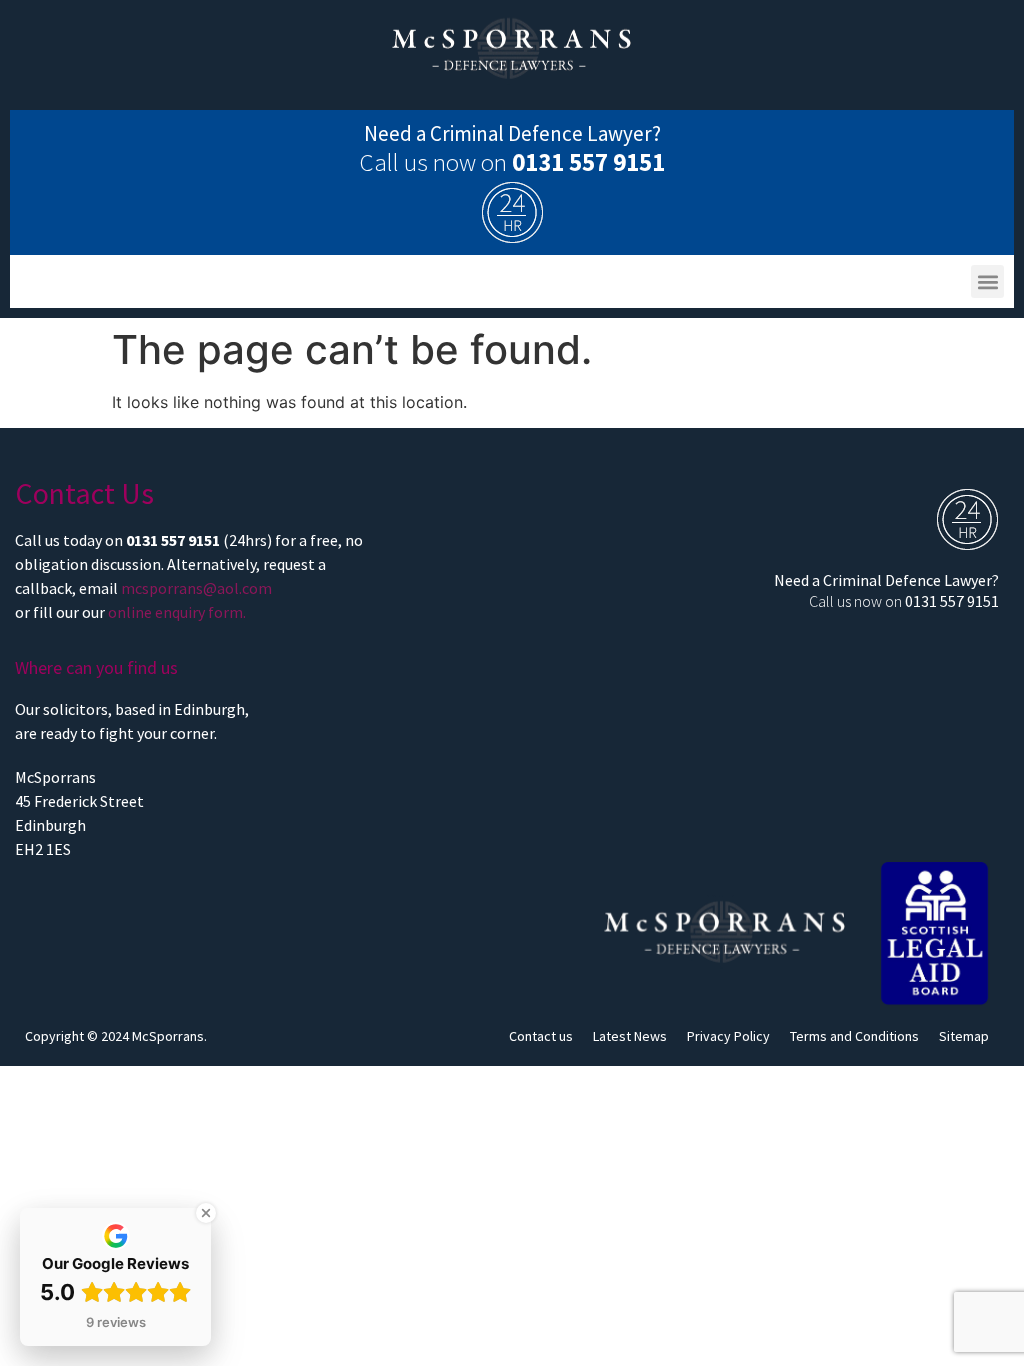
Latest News (630, 1036)
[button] (987, 281)
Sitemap (964, 1036)
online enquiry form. (177, 612)
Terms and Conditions (854, 1036)
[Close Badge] (206, 1213)
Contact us (541, 1036)
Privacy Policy (728, 1036)
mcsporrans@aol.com (196, 588)
